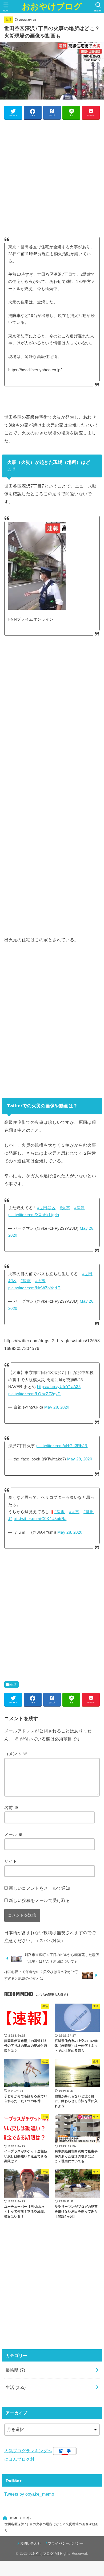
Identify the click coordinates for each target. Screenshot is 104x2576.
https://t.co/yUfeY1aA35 (59, 1387)
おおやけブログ (52, 7)
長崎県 (15, 2370)
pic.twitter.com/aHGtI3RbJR (62, 1446)
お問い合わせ (30, 2543)
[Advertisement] (52, 175)
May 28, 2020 (57, 1407)
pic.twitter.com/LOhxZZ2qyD (35, 1394)
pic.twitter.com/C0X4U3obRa (40, 1519)
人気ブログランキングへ (28, 2451)
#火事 (65, 1208)
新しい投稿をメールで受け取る (39, 1900)
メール (14, 1834)
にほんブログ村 (19, 2459)
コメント (16, 1754)
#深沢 (79, 1208)
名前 (11, 1807)
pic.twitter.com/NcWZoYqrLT (34, 1288)
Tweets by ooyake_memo (29, 2494)
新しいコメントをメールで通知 (39, 1888)
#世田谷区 (46, 1208)
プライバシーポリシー (66, 2543)
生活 (9, 19)
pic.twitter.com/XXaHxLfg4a (34, 1215)
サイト (11, 1861)
